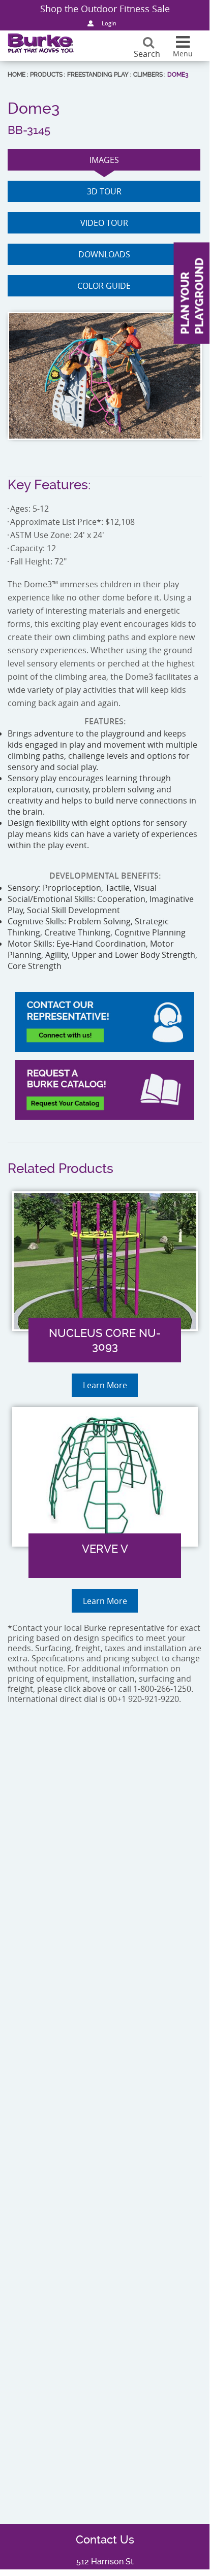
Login (109, 23)
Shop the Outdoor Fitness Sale (105, 9)
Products (46, 75)
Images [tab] (104, 160)
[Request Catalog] (105, 1090)
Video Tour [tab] (104, 223)
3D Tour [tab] (104, 191)
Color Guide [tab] (104, 286)
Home (17, 75)
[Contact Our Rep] (105, 1022)
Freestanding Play (98, 75)
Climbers (148, 75)
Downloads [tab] (104, 254)
